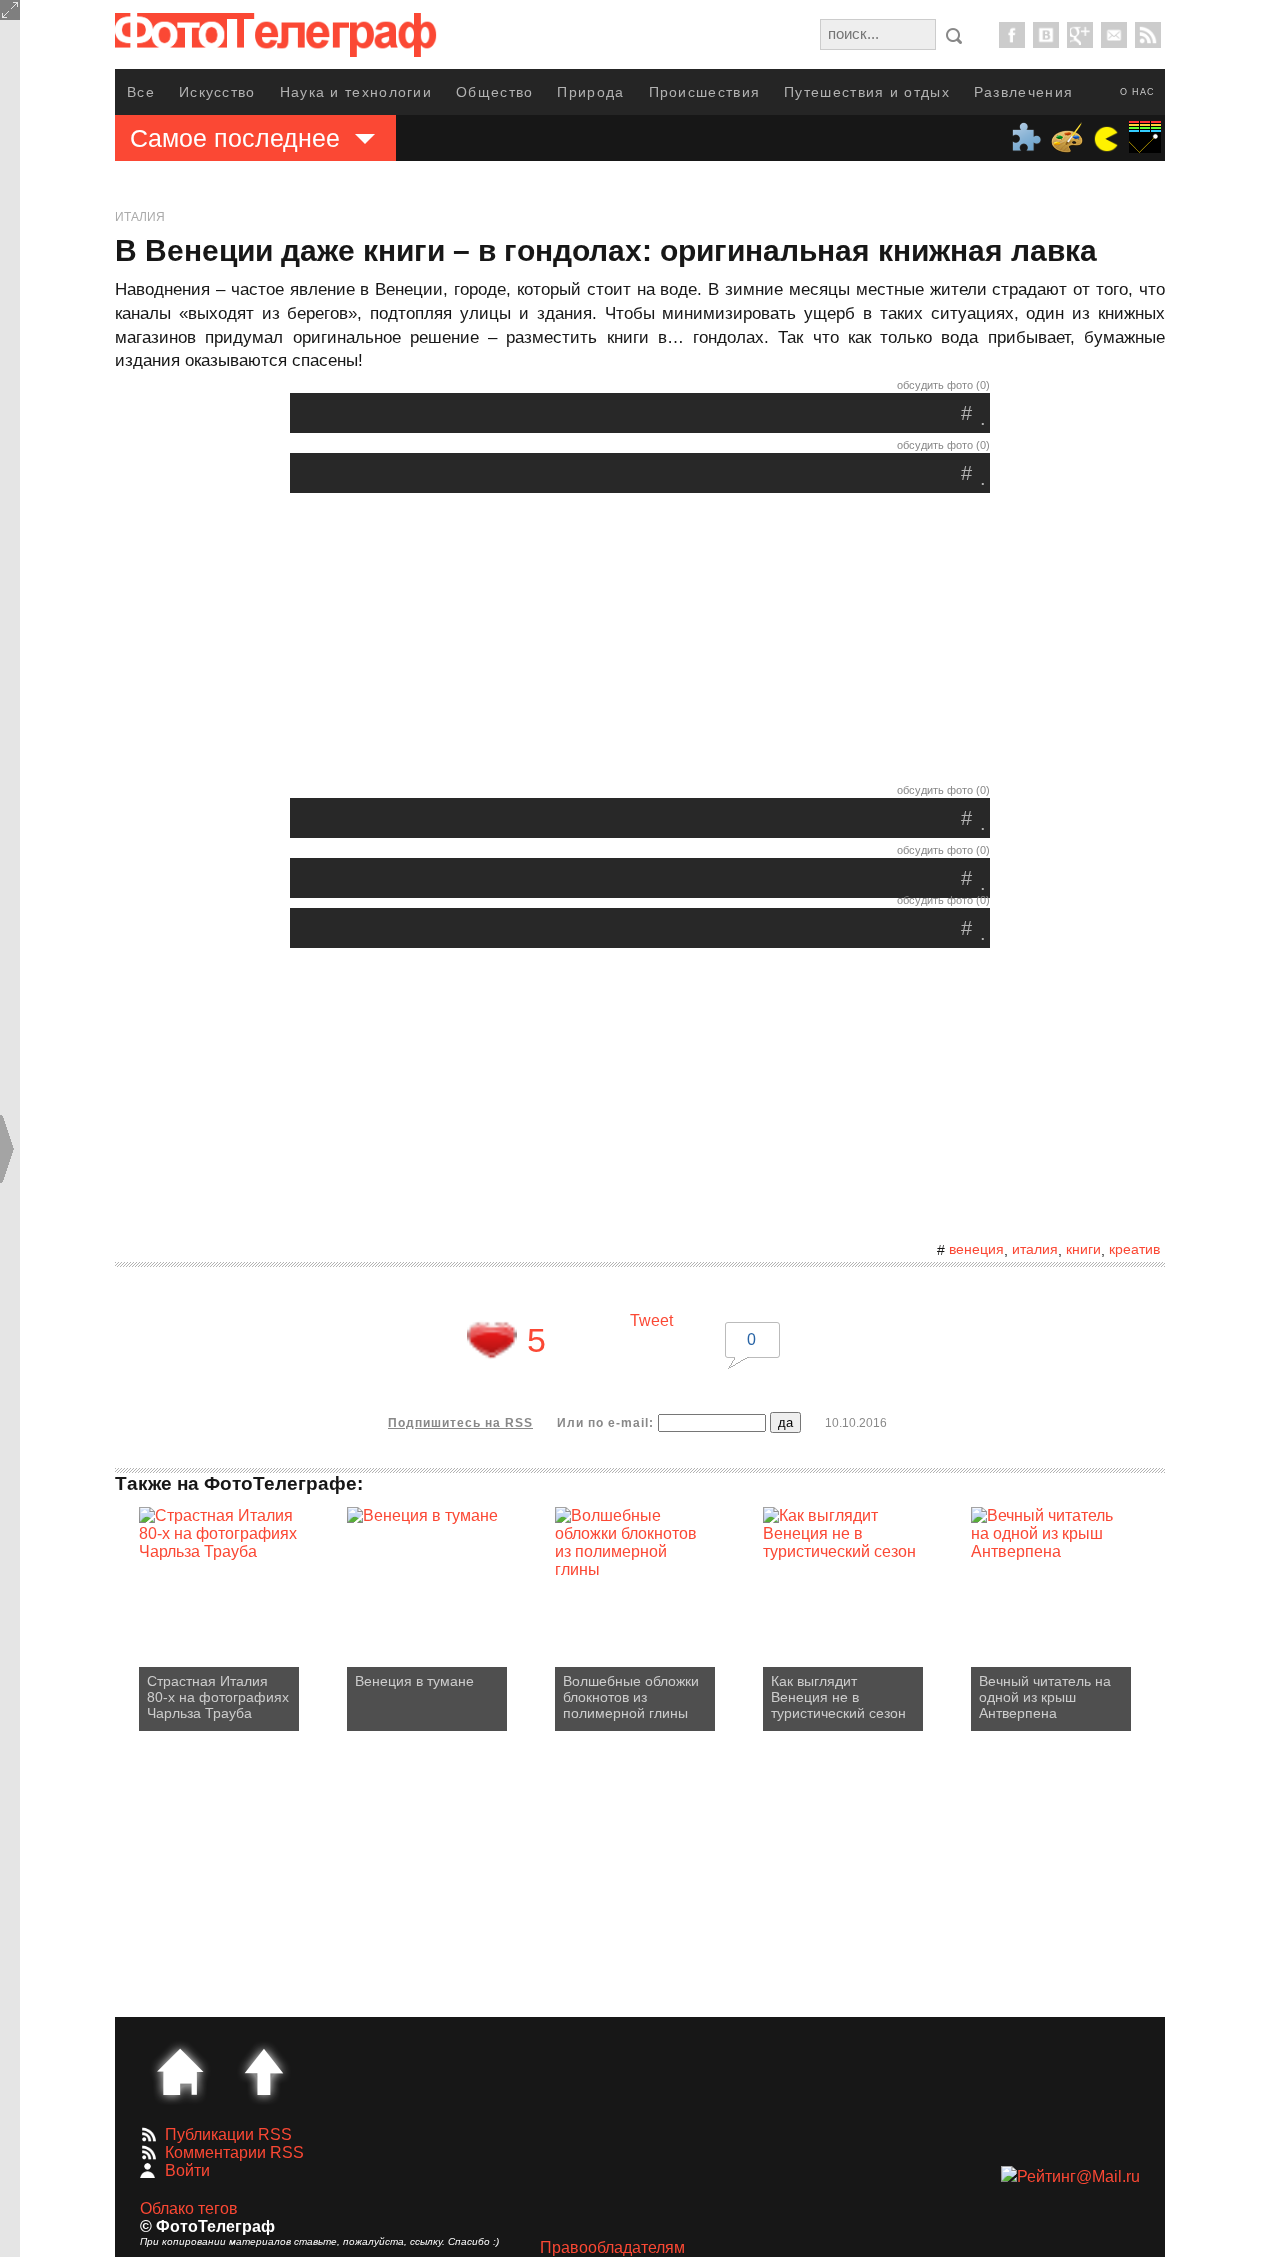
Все (141, 92)
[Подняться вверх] (264, 2072)
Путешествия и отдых (867, 92)
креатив (1134, 1249)
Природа (590, 92)
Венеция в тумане (414, 1681)
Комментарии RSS (234, 2152)
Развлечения (1023, 92)
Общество (494, 92)
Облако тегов (189, 2208)
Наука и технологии (356, 92)
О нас (1137, 92)
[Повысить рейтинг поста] (492, 1340)
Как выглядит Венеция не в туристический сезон (838, 1697)
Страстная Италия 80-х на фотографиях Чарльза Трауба (218, 1697)
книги (1083, 1249)
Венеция (976, 1249)
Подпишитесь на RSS (460, 1423)
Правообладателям (612, 2247)
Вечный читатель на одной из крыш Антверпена (1045, 1697)
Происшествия (705, 92)
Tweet (651, 1320)
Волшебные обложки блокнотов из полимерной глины (631, 1697)
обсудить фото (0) (943, 385)
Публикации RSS (228, 2134)
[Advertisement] (640, 643)
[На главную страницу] (180, 2072)
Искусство (217, 92)
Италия (140, 217)
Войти (187, 2170)
